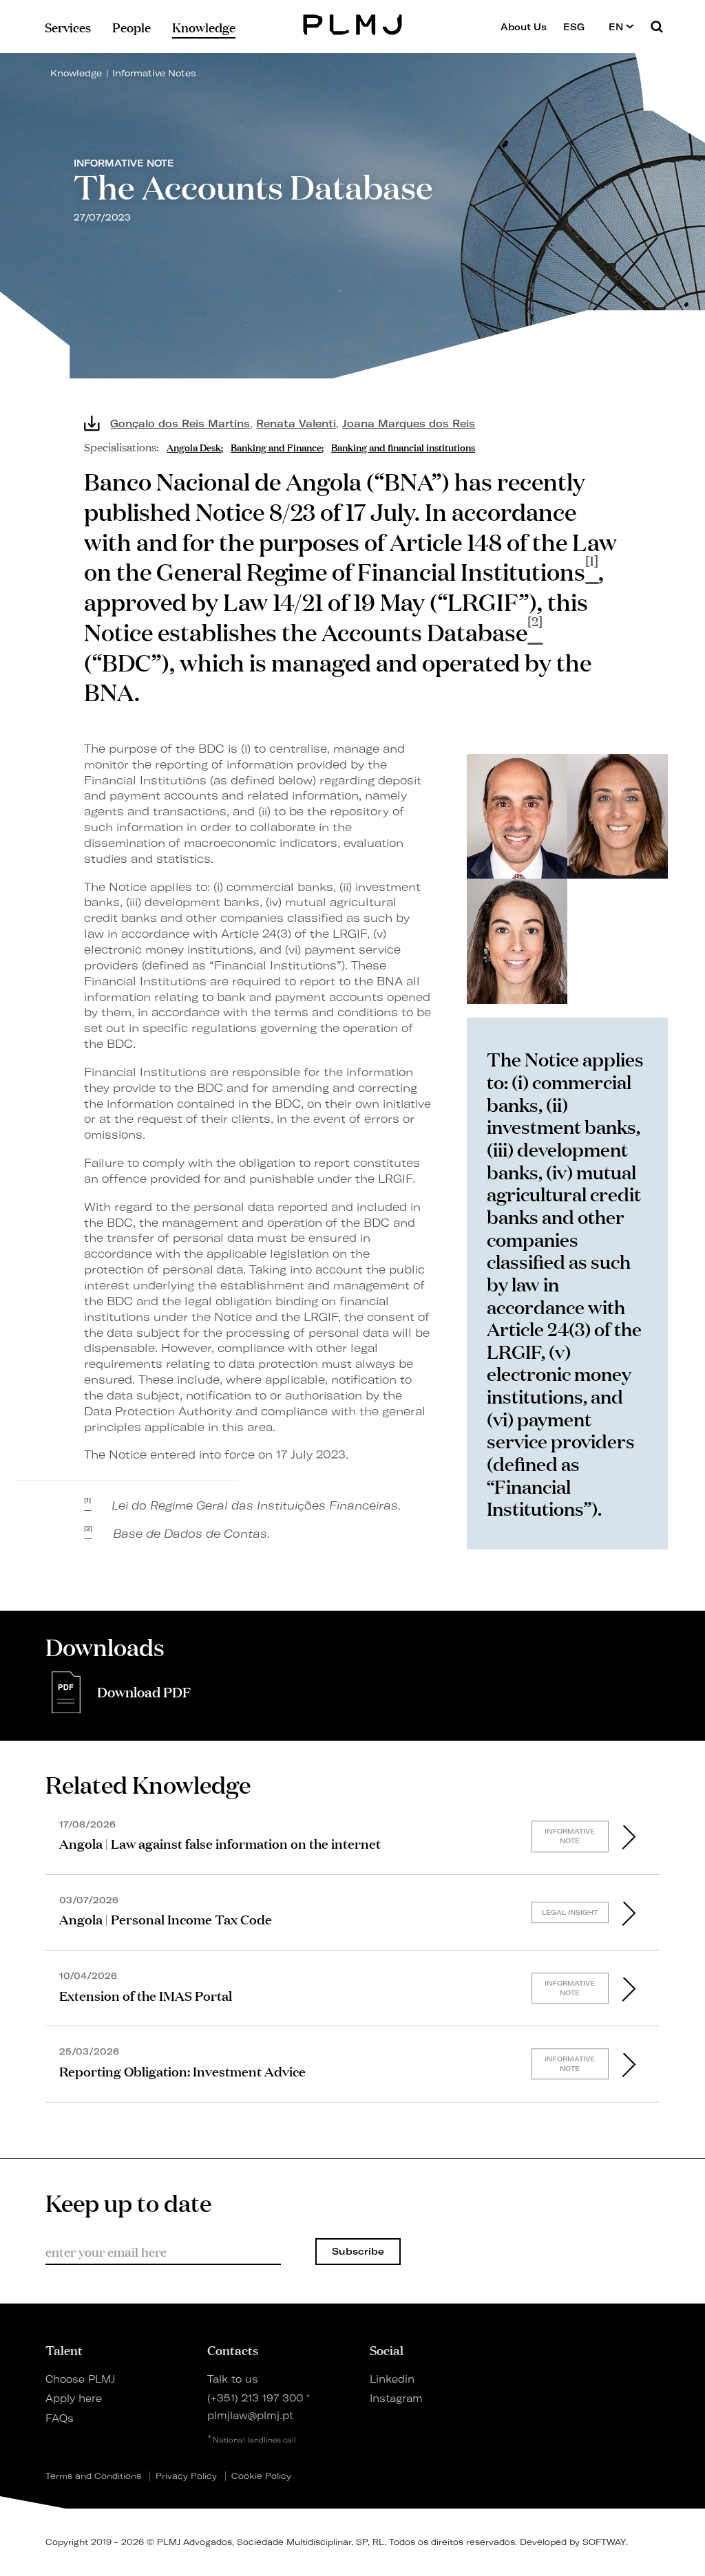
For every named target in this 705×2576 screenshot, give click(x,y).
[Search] (657, 26)
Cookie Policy (261, 2476)
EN (617, 27)
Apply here (74, 2398)
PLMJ (353, 23)
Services (68, 27)
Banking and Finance (276, 446)
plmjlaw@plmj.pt (250, 2416)
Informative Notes (154, 73)
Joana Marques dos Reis (409, 424)
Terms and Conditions (93, 2476)
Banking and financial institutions (403, 446)
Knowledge (76, 73)
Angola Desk (194, 446)
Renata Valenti (296, 424)
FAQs (60, 2418)
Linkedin (392, 2379)
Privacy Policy (186, 2476)
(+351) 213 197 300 (255, 2398)
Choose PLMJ (80, 2379)
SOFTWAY (604, 2542)
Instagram (396, 2398)
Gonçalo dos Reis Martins (180, 424)
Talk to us (233, 2379)
